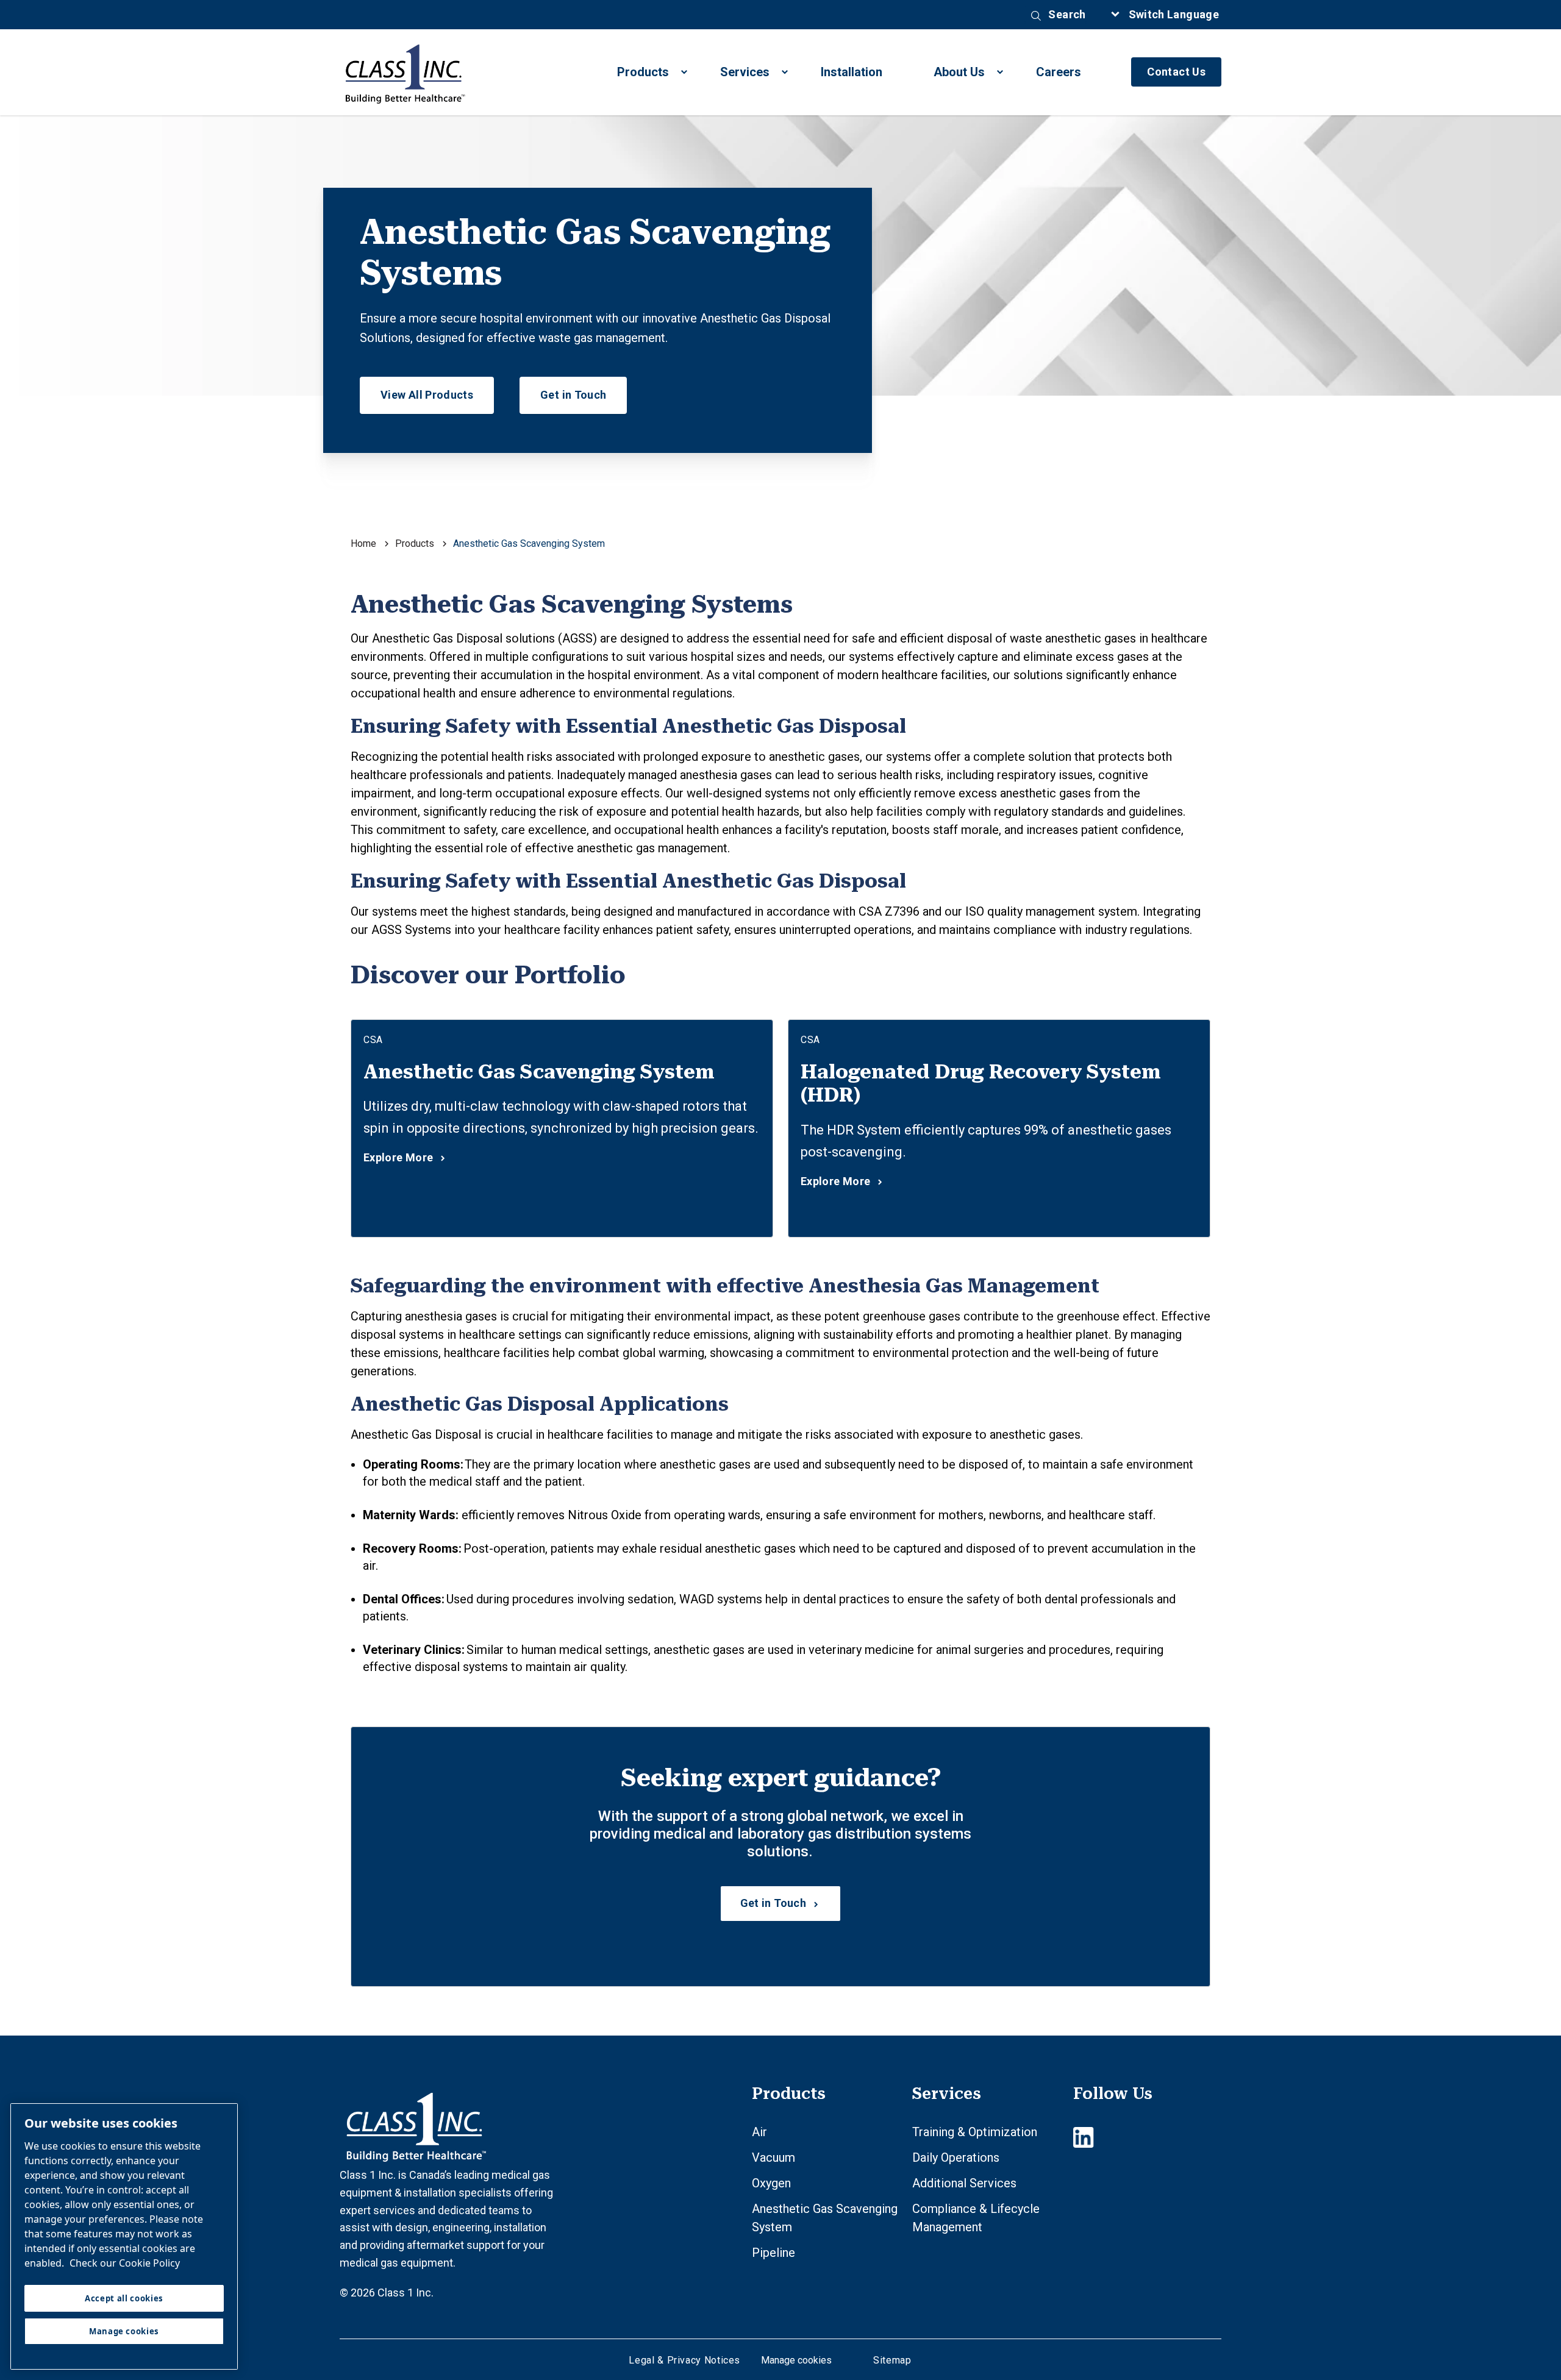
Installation (852, 72)
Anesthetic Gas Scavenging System (539, 1072)
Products (643, 72)
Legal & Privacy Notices (684, 2360)
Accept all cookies (124, 2298)
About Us (959, 72)
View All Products (427, 395)
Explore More (398, 1158)
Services (745, 72)
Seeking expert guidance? (781, 1778)
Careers (1059, 72)
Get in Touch (573, 395)
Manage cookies (796, 2360)
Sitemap (892, 2360)
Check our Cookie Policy (125, 2263)
